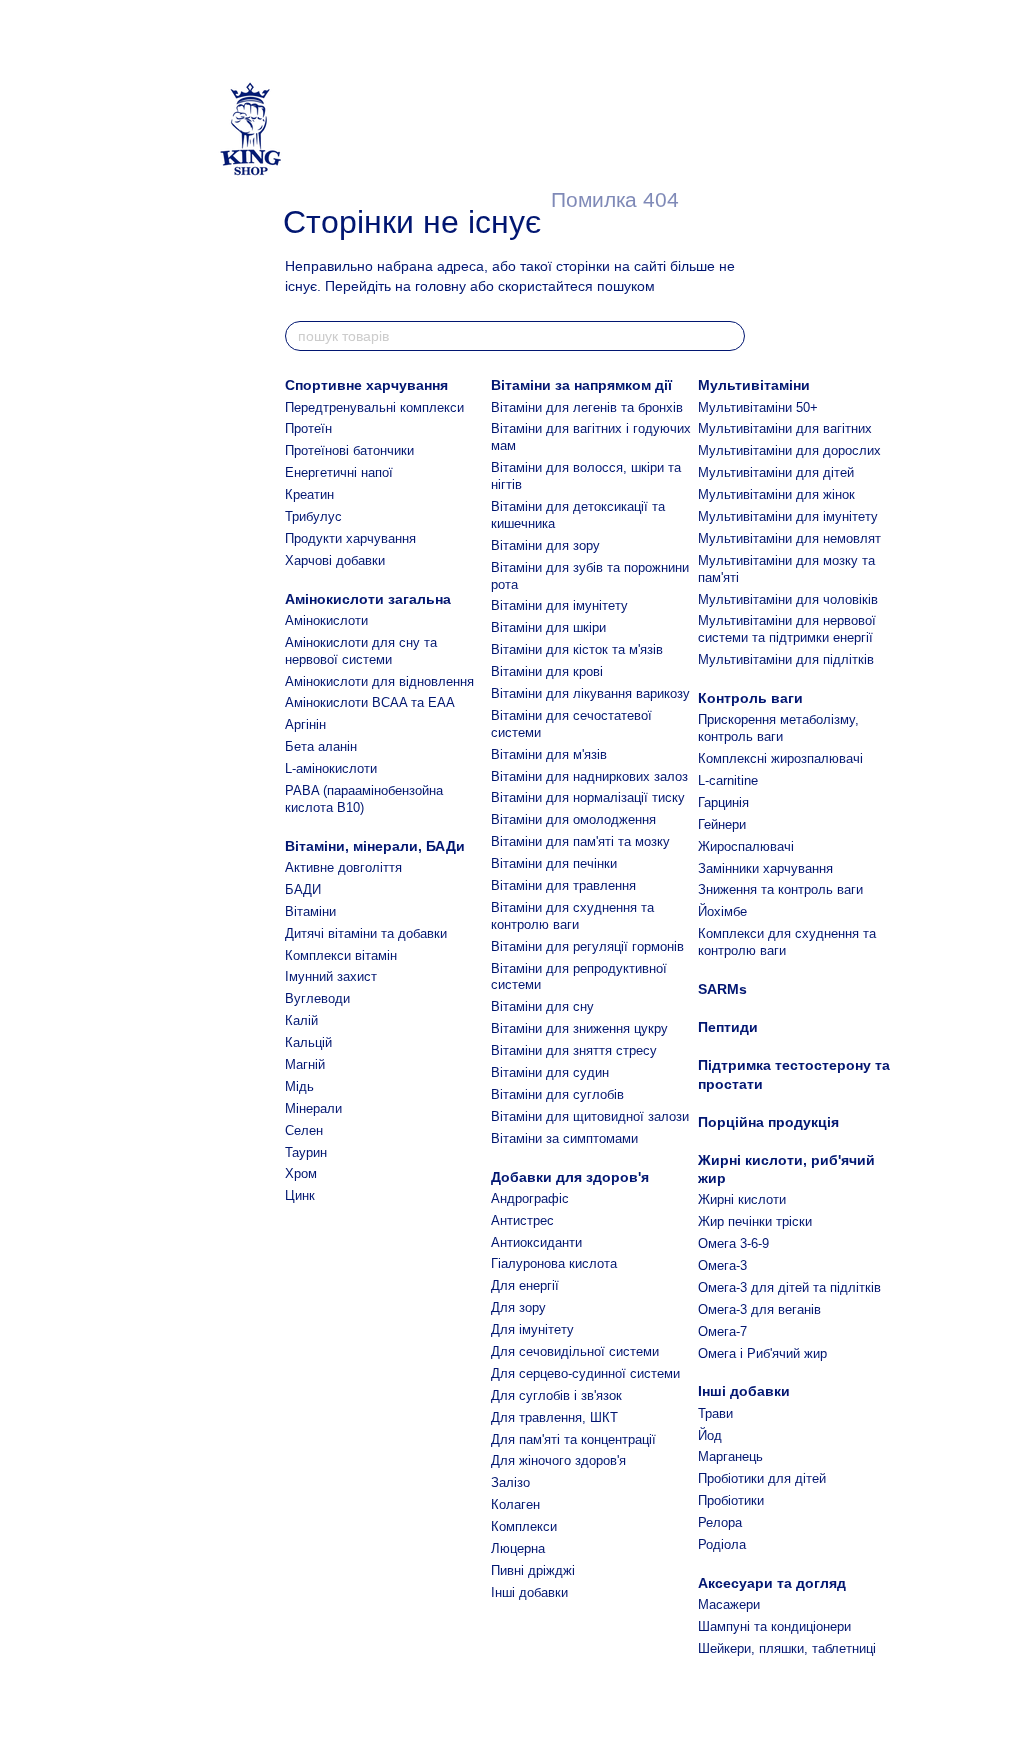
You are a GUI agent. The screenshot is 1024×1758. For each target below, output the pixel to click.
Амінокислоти (326, 620)
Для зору (518, 1307)
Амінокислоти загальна (368, 599)
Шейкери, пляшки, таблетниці (787, 1648)
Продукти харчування (350, 538)
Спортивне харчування (366, 385)
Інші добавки (529, 1592)
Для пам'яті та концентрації (573, 1439)
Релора (720, 1522)
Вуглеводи (317, 998)
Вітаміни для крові (547, 671)
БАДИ (303, 889)
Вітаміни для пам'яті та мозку (580, 841)
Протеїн (308, 428)
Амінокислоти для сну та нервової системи (361, 651)
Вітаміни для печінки (554, 863)
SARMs (722, 989)
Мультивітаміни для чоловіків (788, 599)
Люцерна (518, 1548)
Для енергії (525, 1285)
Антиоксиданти (536, 1242)
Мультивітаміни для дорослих (789, 450)
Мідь (299, 1086)
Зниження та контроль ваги (780, 889)
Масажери (729, 1604)
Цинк (300, 1195)
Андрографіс (530, 1198)
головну (440, 286)
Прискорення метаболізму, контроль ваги (778, 728)
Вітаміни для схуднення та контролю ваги (572, 916)
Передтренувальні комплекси (374, 407)
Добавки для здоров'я (570, 1177)
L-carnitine (728, 780)
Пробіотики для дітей (762, 1478)
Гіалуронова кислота (554, 1263)
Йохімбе (722, 911)
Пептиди (728, 1027)
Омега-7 (722, 1331)
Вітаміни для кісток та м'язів (577, 649)
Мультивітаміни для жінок (776, 494)
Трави (715, 1413)
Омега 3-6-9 (733, 1243)
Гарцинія (723, 802)
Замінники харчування (765, 868)
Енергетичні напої (339, 472)
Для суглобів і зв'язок (556, 1395)
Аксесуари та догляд (772, 1583)
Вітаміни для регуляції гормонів (587, 946)
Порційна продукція (768, 1122)
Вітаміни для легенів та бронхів (587, 407)
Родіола (722, 1544)
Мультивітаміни (754, 385)
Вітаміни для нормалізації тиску (588, 797)
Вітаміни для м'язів (549, 754)
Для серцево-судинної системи (585, 1373)
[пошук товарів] (729, 336)
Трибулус (313, 516)
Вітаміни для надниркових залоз (589, 776)
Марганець (730, 1456)
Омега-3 (722, 1265)
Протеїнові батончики (349, 450)
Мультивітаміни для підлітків (786, 659)
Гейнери (722, 824)
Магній (305, 1064)
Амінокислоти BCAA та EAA (370, 702)
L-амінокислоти (331, 768)
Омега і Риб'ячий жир (762, 1353)
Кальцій (308, 1042)
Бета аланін (321, 746)
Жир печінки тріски (755, 1221)
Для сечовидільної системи (575, 1351)
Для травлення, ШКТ (554, 1417)
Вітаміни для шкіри (548, 627)
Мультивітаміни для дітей (776, 472)
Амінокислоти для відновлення (379, 681)
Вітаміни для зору (545, 545)
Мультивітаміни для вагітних (785, 428)
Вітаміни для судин (550, 1072)
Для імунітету (532, 1329)
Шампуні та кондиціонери (774, 1626)
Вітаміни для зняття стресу (574, 1050)
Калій (301, 1020)
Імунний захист (331, 976)
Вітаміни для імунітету (559, 605)
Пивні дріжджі (533, 1570)
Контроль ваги (750, 698)
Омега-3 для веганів (759, 1309)
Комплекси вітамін (341, 955)
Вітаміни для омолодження (573, 819)
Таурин (306, 1152)
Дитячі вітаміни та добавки (366, 933)
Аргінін (305, 724)
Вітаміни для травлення (563, 885)
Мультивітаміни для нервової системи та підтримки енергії (787, 629)
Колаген (515, 1504)
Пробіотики (731, 1500)
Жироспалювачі (746, 846)
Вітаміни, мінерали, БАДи (375, 846)
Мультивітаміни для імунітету (788, 516)
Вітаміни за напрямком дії (581, 385)
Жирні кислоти (742, 1199)
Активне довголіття (343, 867)
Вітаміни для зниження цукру (579, 1028)
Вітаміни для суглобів (557, 1094)
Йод (710, 1435)
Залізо (510, 1482)
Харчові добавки (335, 560)
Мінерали (313, 1108)
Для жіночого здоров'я (558, 1460)
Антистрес (522, 1220)
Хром (301, 1173)
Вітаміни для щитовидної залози (590, 1116)
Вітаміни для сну (542, 1006)
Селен (304, 1130)
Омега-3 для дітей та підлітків (789, 1287)
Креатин (309, 494)
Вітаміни (310, 911)
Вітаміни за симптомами (564, 1138)
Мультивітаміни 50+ (758, 407)
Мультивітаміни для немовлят (789, 538)
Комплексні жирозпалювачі (780, 758)
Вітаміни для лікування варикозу (590, 693)
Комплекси (524, 1526)
